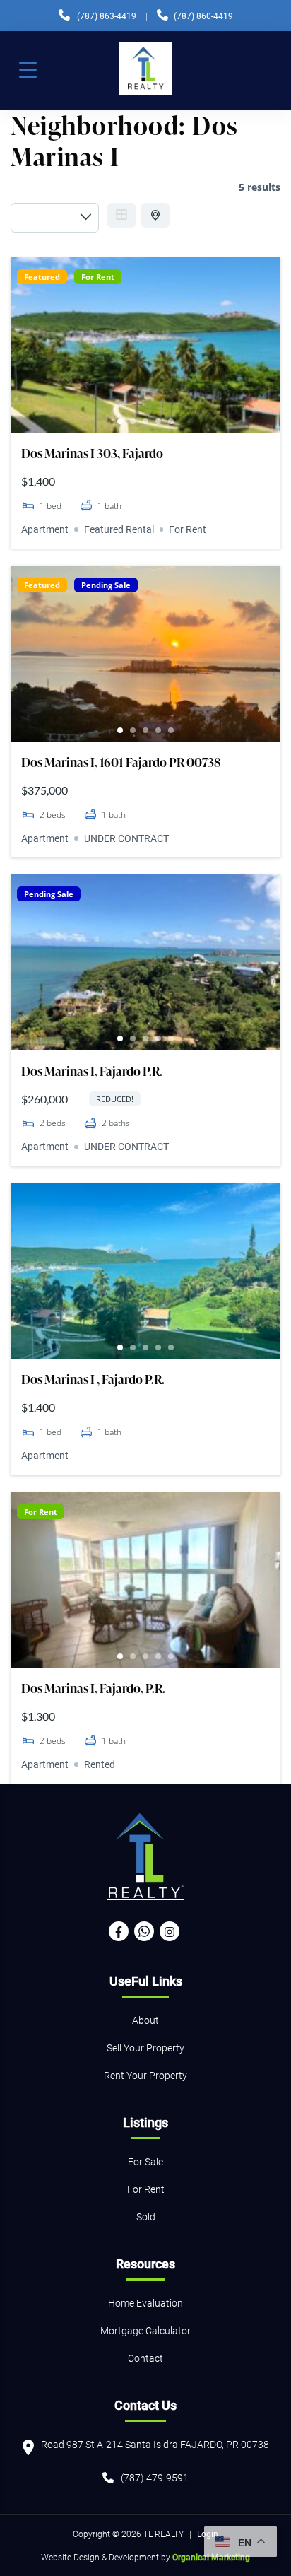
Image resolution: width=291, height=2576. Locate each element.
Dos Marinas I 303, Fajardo (92, 453)
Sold (146, 2217)
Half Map (155, 215)
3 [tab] (145, 421)
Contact (145, 2358)
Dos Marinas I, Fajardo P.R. (92, 1071)
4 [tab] (158, 421)
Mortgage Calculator (145, 2330)
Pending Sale (106, 585)
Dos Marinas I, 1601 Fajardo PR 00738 (121, 762)
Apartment (45, 529)
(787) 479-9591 (155, 2477)
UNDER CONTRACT (126, 838)
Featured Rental (119, 529)
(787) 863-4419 (107, 16)
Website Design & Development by (145, 2557)
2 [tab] (133, 421)
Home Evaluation (145, 2303)
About (145, 2020)
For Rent (98, 277)
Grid (121, 215)
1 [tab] (120, 421)
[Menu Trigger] (28, 69)
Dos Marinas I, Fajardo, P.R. (93, 1688)
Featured (42, 277)
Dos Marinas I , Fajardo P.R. (93, 1379)
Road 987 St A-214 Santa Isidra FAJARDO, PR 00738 (155, 2444)
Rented (100, 1764)
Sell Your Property (145, 2048)
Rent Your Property (145, 2075)
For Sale (145, 2161)
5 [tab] (171, 421)
